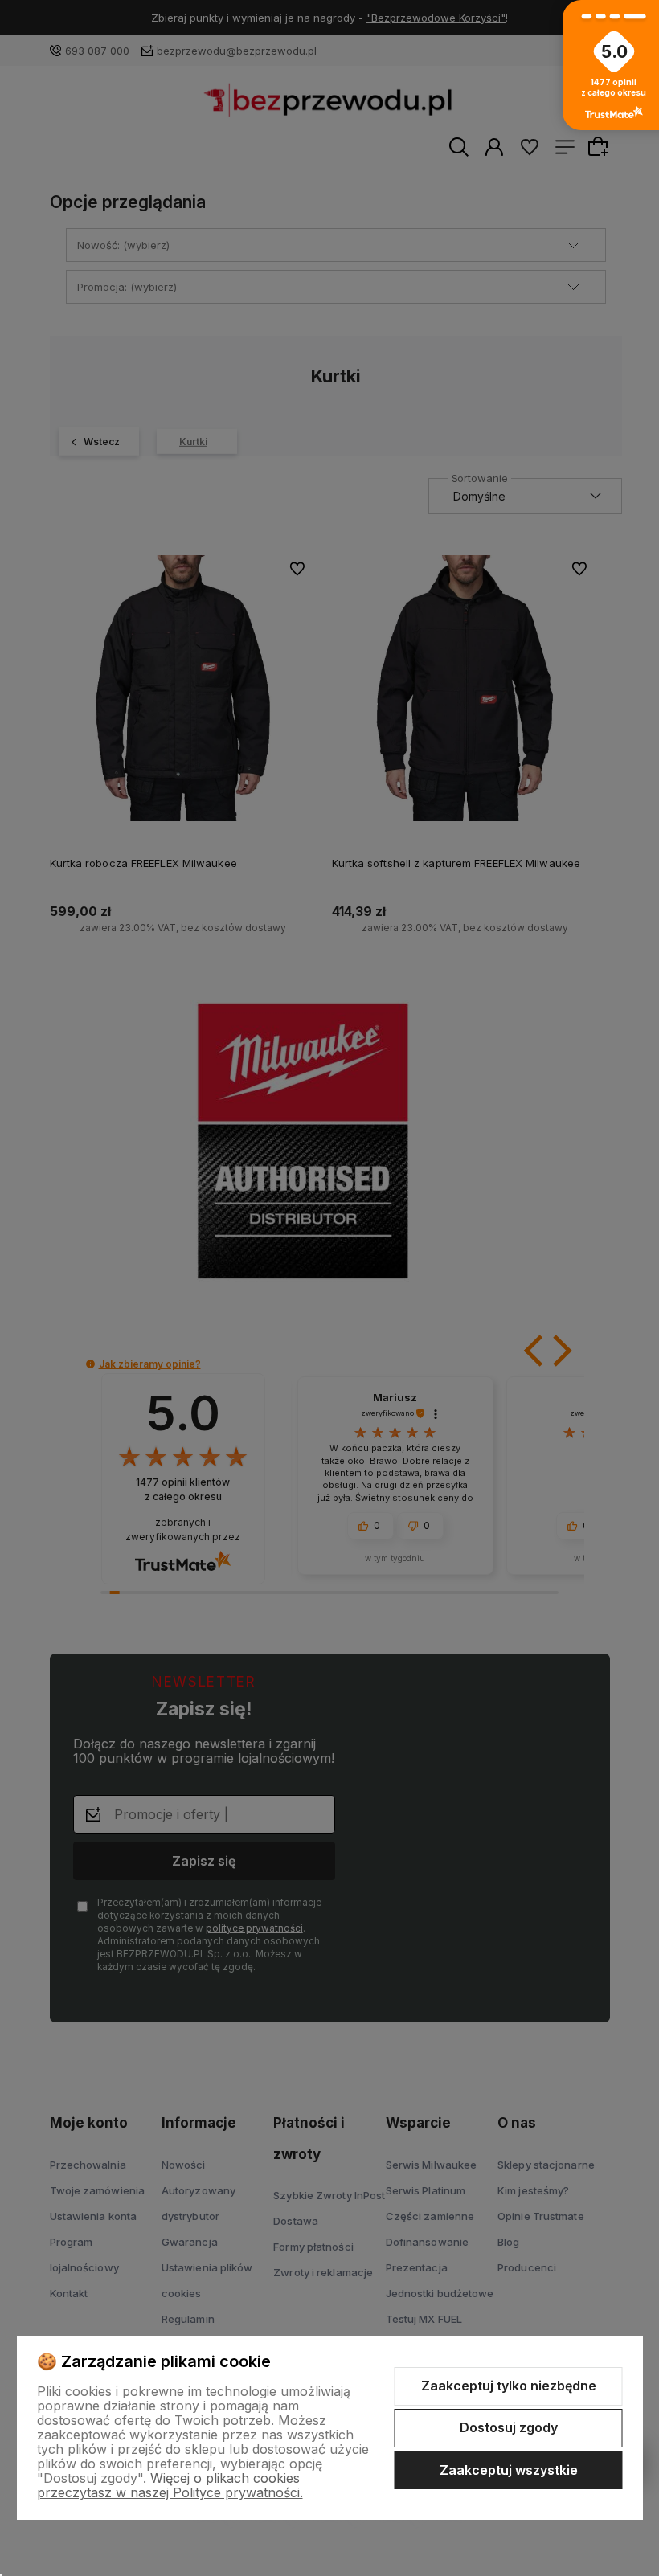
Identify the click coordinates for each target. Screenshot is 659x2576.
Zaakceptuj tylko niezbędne (509, 2386)
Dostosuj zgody (509, 2427)
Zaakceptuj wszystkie (509, 2470)
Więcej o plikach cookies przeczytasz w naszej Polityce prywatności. (170, 2485)
